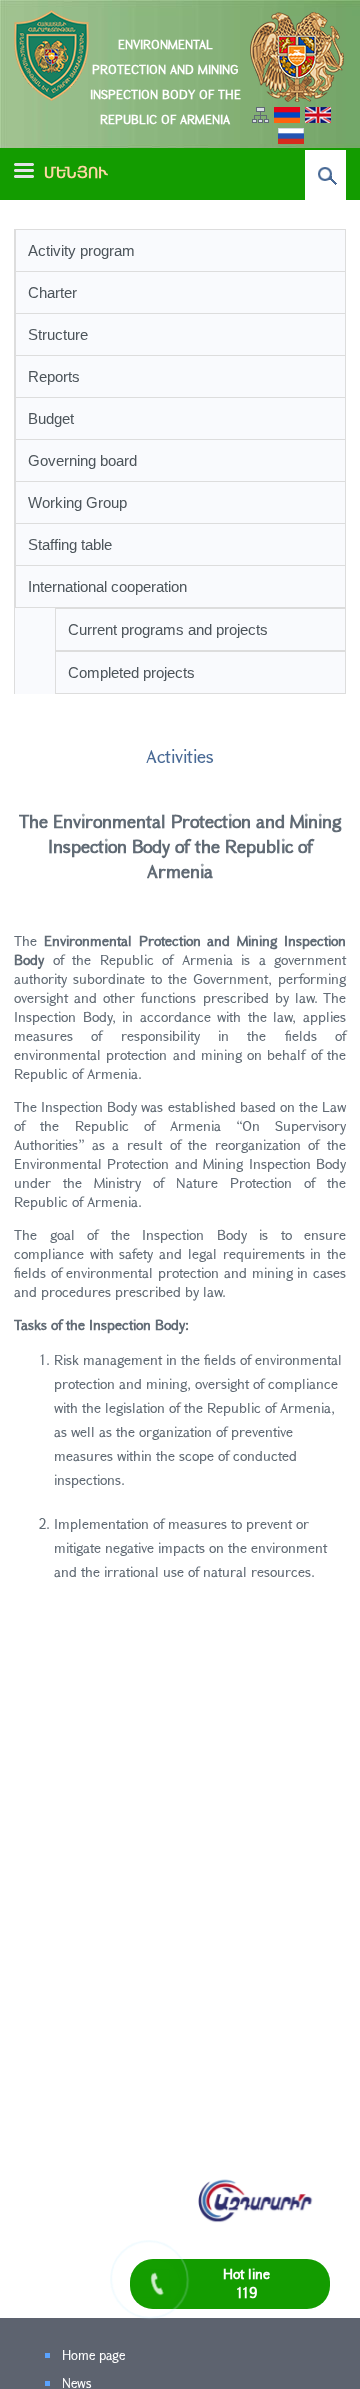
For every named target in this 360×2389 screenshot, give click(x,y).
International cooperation (107, 586)
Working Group (77, 502)
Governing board (82, 460)
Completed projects (131, 672)
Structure (58, 334)
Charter (52, 292)
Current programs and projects (168, 629)
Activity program (81, 250)
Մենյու (76, 172)
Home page (93, 2355)
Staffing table (70, 544)
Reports (54, 376)
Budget (51, 418)
